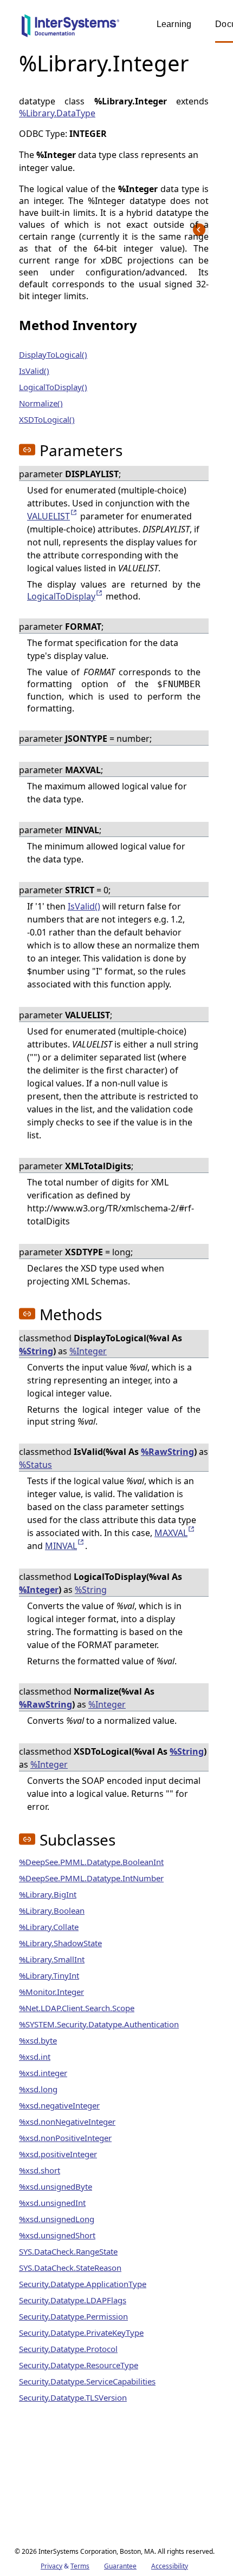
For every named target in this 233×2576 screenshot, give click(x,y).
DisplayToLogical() (53, 354)
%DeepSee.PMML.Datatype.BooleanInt (91, 1862)
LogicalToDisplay (61, 596)
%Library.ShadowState (60, 1943)
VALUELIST (48, 516)
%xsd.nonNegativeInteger (67, 2122)
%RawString (167, 1452)
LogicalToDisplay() (53, 387)
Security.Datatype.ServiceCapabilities (87, 2381)
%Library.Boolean (52, 1910)
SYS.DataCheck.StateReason (70, 2268)
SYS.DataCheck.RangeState (68, 2251)
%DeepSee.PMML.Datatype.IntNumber (91, 1878)
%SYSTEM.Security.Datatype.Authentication (99, 2024)
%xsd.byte (38, 2040)
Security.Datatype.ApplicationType (83, 2284)
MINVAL (61, 1546)
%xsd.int (35, 2057)
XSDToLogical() (47, 419)
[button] (27, 450)
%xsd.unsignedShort (57, 2235)
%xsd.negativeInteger (59, 2105)
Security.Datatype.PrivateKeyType (81, 2333)
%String (36, 1351)
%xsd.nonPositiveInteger (65, 2138)
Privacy (51, 2566)
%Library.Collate (49, 1927)
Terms (80, 2566)
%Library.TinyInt (49, 1975)
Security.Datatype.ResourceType (79, 2365)
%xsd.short (40, 2170)
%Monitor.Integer (51, 1992)
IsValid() (34, 371)
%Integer (88, 1351)
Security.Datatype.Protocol (68, 2349)
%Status (35, 1465)
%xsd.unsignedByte (56, 2186)
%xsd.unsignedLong (57, 2219)
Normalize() (41, 403)
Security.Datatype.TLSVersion (73, 2397)
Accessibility (170, 2566)
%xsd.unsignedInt (52, 2203)
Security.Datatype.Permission (73, 2316)
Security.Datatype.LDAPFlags (73, 2300)
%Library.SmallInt (52, 1959)
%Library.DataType (57, 113)
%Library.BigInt (48, 1894)
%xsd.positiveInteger (58, 2154)
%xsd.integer (43, 2073)
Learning (174, 24)
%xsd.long (38, 2089)
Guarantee (120, 2566)
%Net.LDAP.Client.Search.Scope (77, 2008)
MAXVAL (171, 1533)
